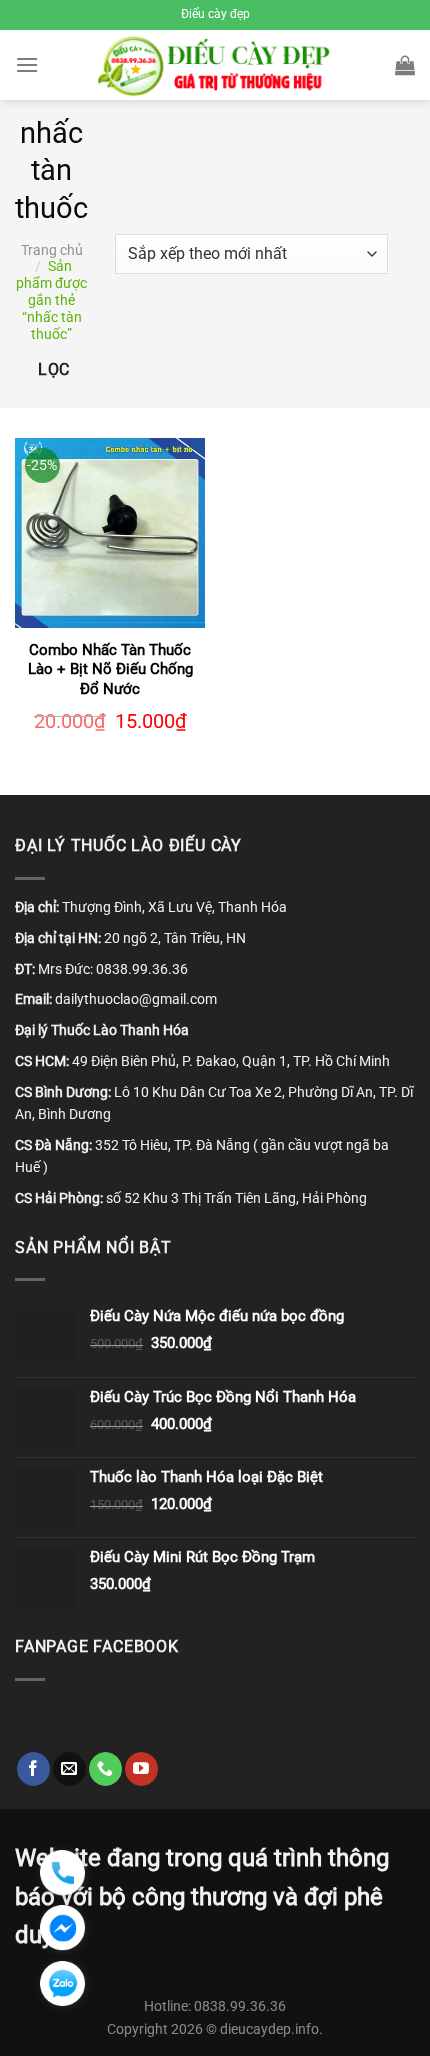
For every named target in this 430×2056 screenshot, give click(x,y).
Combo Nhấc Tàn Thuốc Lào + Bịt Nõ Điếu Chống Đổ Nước (110, 669)
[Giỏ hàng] (405, 65)
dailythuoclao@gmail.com (136, 999)
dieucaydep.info (269, 2029)
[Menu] (27, 64)
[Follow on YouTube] (141, 1769)
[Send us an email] (69, 1769)
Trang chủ (52, 250)
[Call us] (105, 1769)
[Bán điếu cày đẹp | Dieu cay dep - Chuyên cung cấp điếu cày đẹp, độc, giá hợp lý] (215, 65)
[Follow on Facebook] (33, 1769)
